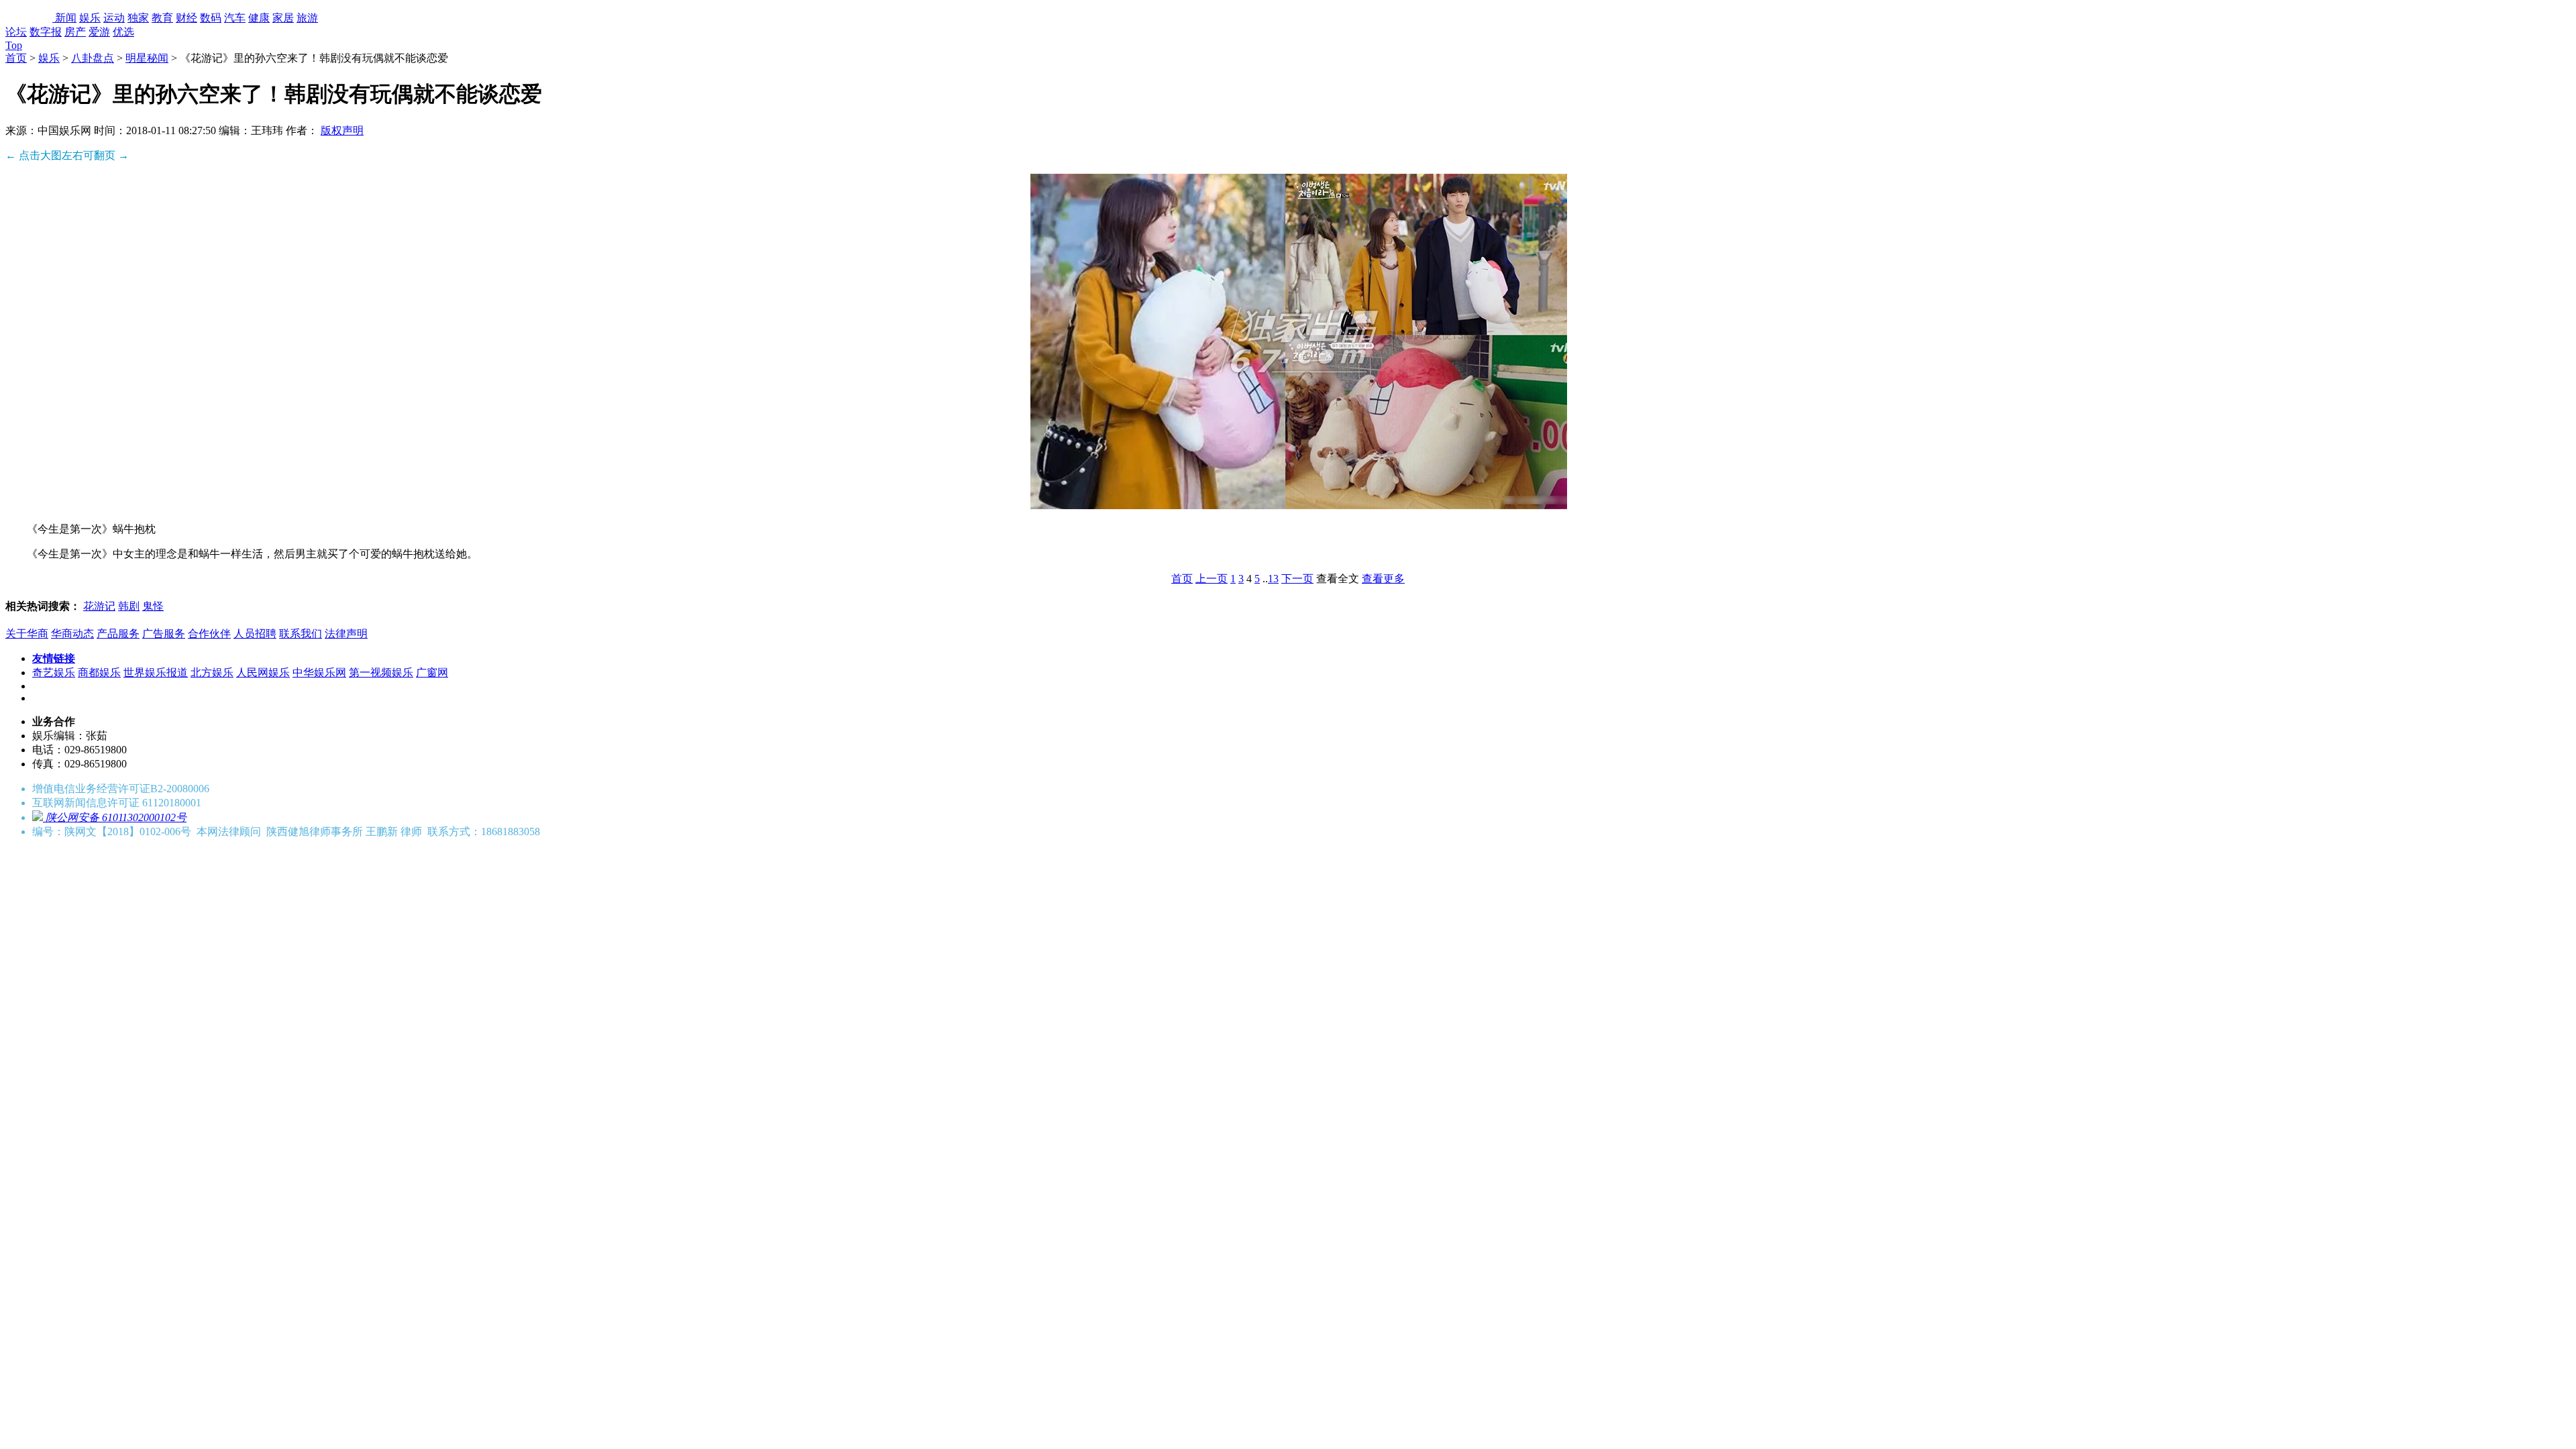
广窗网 (432, 673)
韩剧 (129, 606)
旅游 (307, 18)
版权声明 (342, 130)
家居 (283, 18)
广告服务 (164, 634)
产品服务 (118, 634)
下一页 (1297, 579)
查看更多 (1383, 579)
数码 (211, 18)
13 (1273, 579)
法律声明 (346, 634)
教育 (162, 18)
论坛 (16, 32)
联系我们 (301, 634)
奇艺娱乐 (54, 673)
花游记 (99, 606)
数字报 (46, 32)
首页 (16, 58)
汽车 (235, 18)
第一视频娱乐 (381, 673)
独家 (138, 18)
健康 (259, 18)
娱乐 (90, 18)
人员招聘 (255, 634)
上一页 (1212, 579)
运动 (114, 18)
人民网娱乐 (263, 673)
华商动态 (72, 634)
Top (14, 45)
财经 (186, 18)
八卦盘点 (93, 58)
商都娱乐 (99, 673)
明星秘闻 (147, 58)
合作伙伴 (209, 634)
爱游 (99, 32)
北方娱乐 (212, 673)
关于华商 (27, 634)
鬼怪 (153, 606)
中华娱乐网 (319, 673)
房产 (75, 32)
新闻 (66, 18)
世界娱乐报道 (156, 673)
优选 (123, 32)
